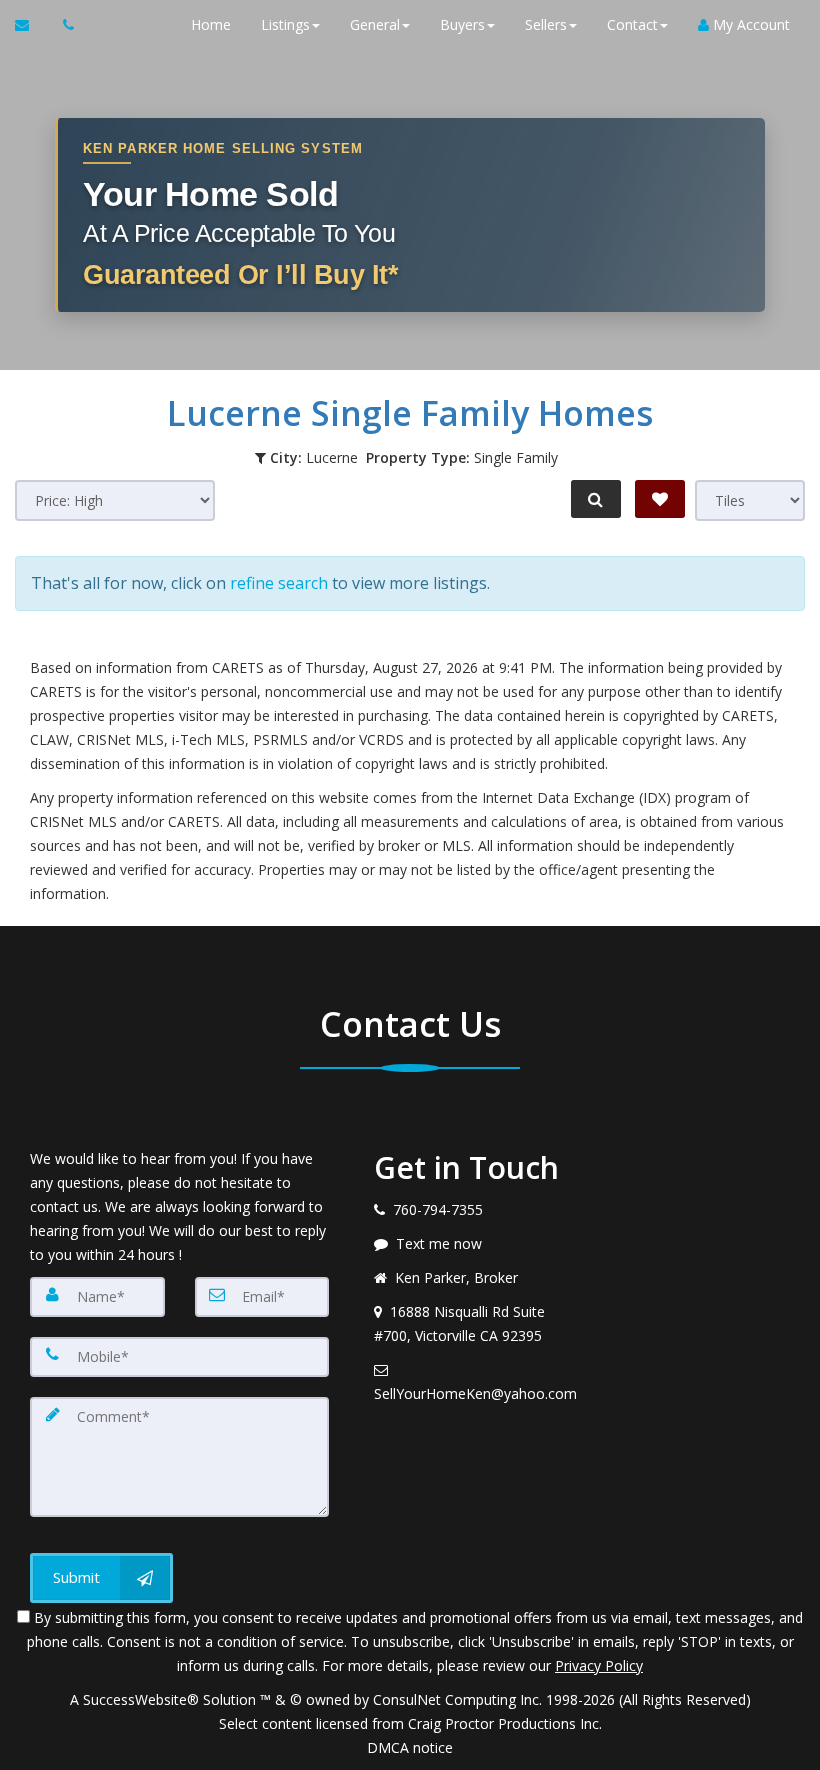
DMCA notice (410, 1747)
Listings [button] (285, 24)
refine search (279, 583)
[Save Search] (660, 499)
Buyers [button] (462, 24)
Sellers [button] (546, 24)
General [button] (375, 24)
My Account (749, 24)
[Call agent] (63, 25)
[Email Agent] (31, 25)
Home (211, 24)
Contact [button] (632, 24)
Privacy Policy (599, 1665)
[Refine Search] (596, 499)
